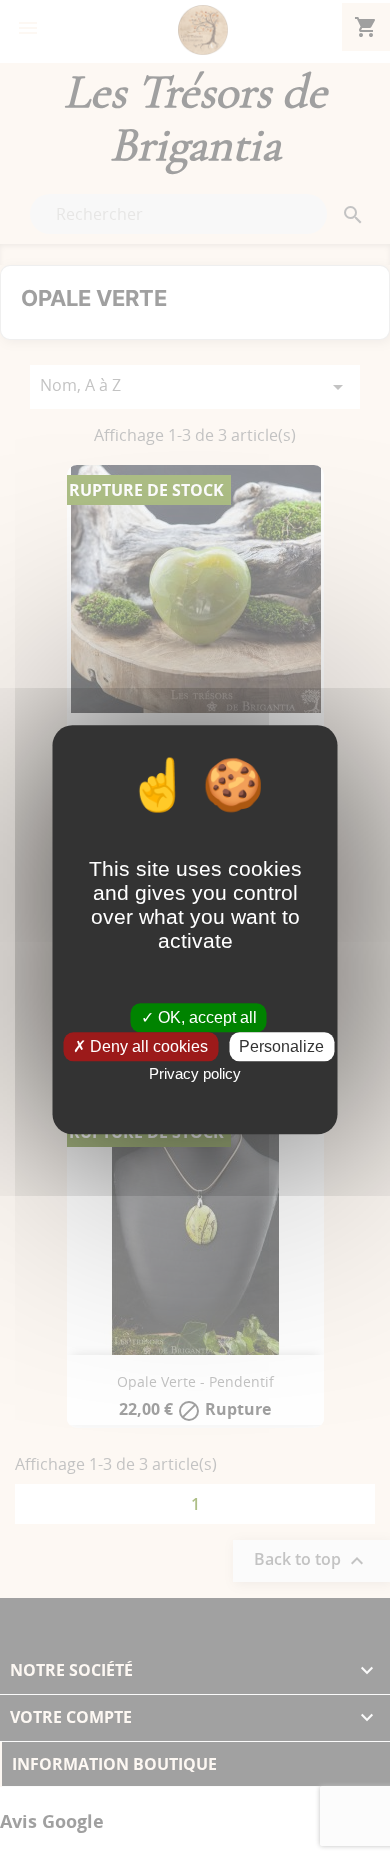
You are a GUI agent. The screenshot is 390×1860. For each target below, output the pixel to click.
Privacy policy (195, 1074)
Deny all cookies (147, 1047)
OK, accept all (205, 1017)
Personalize (281, 1047)
